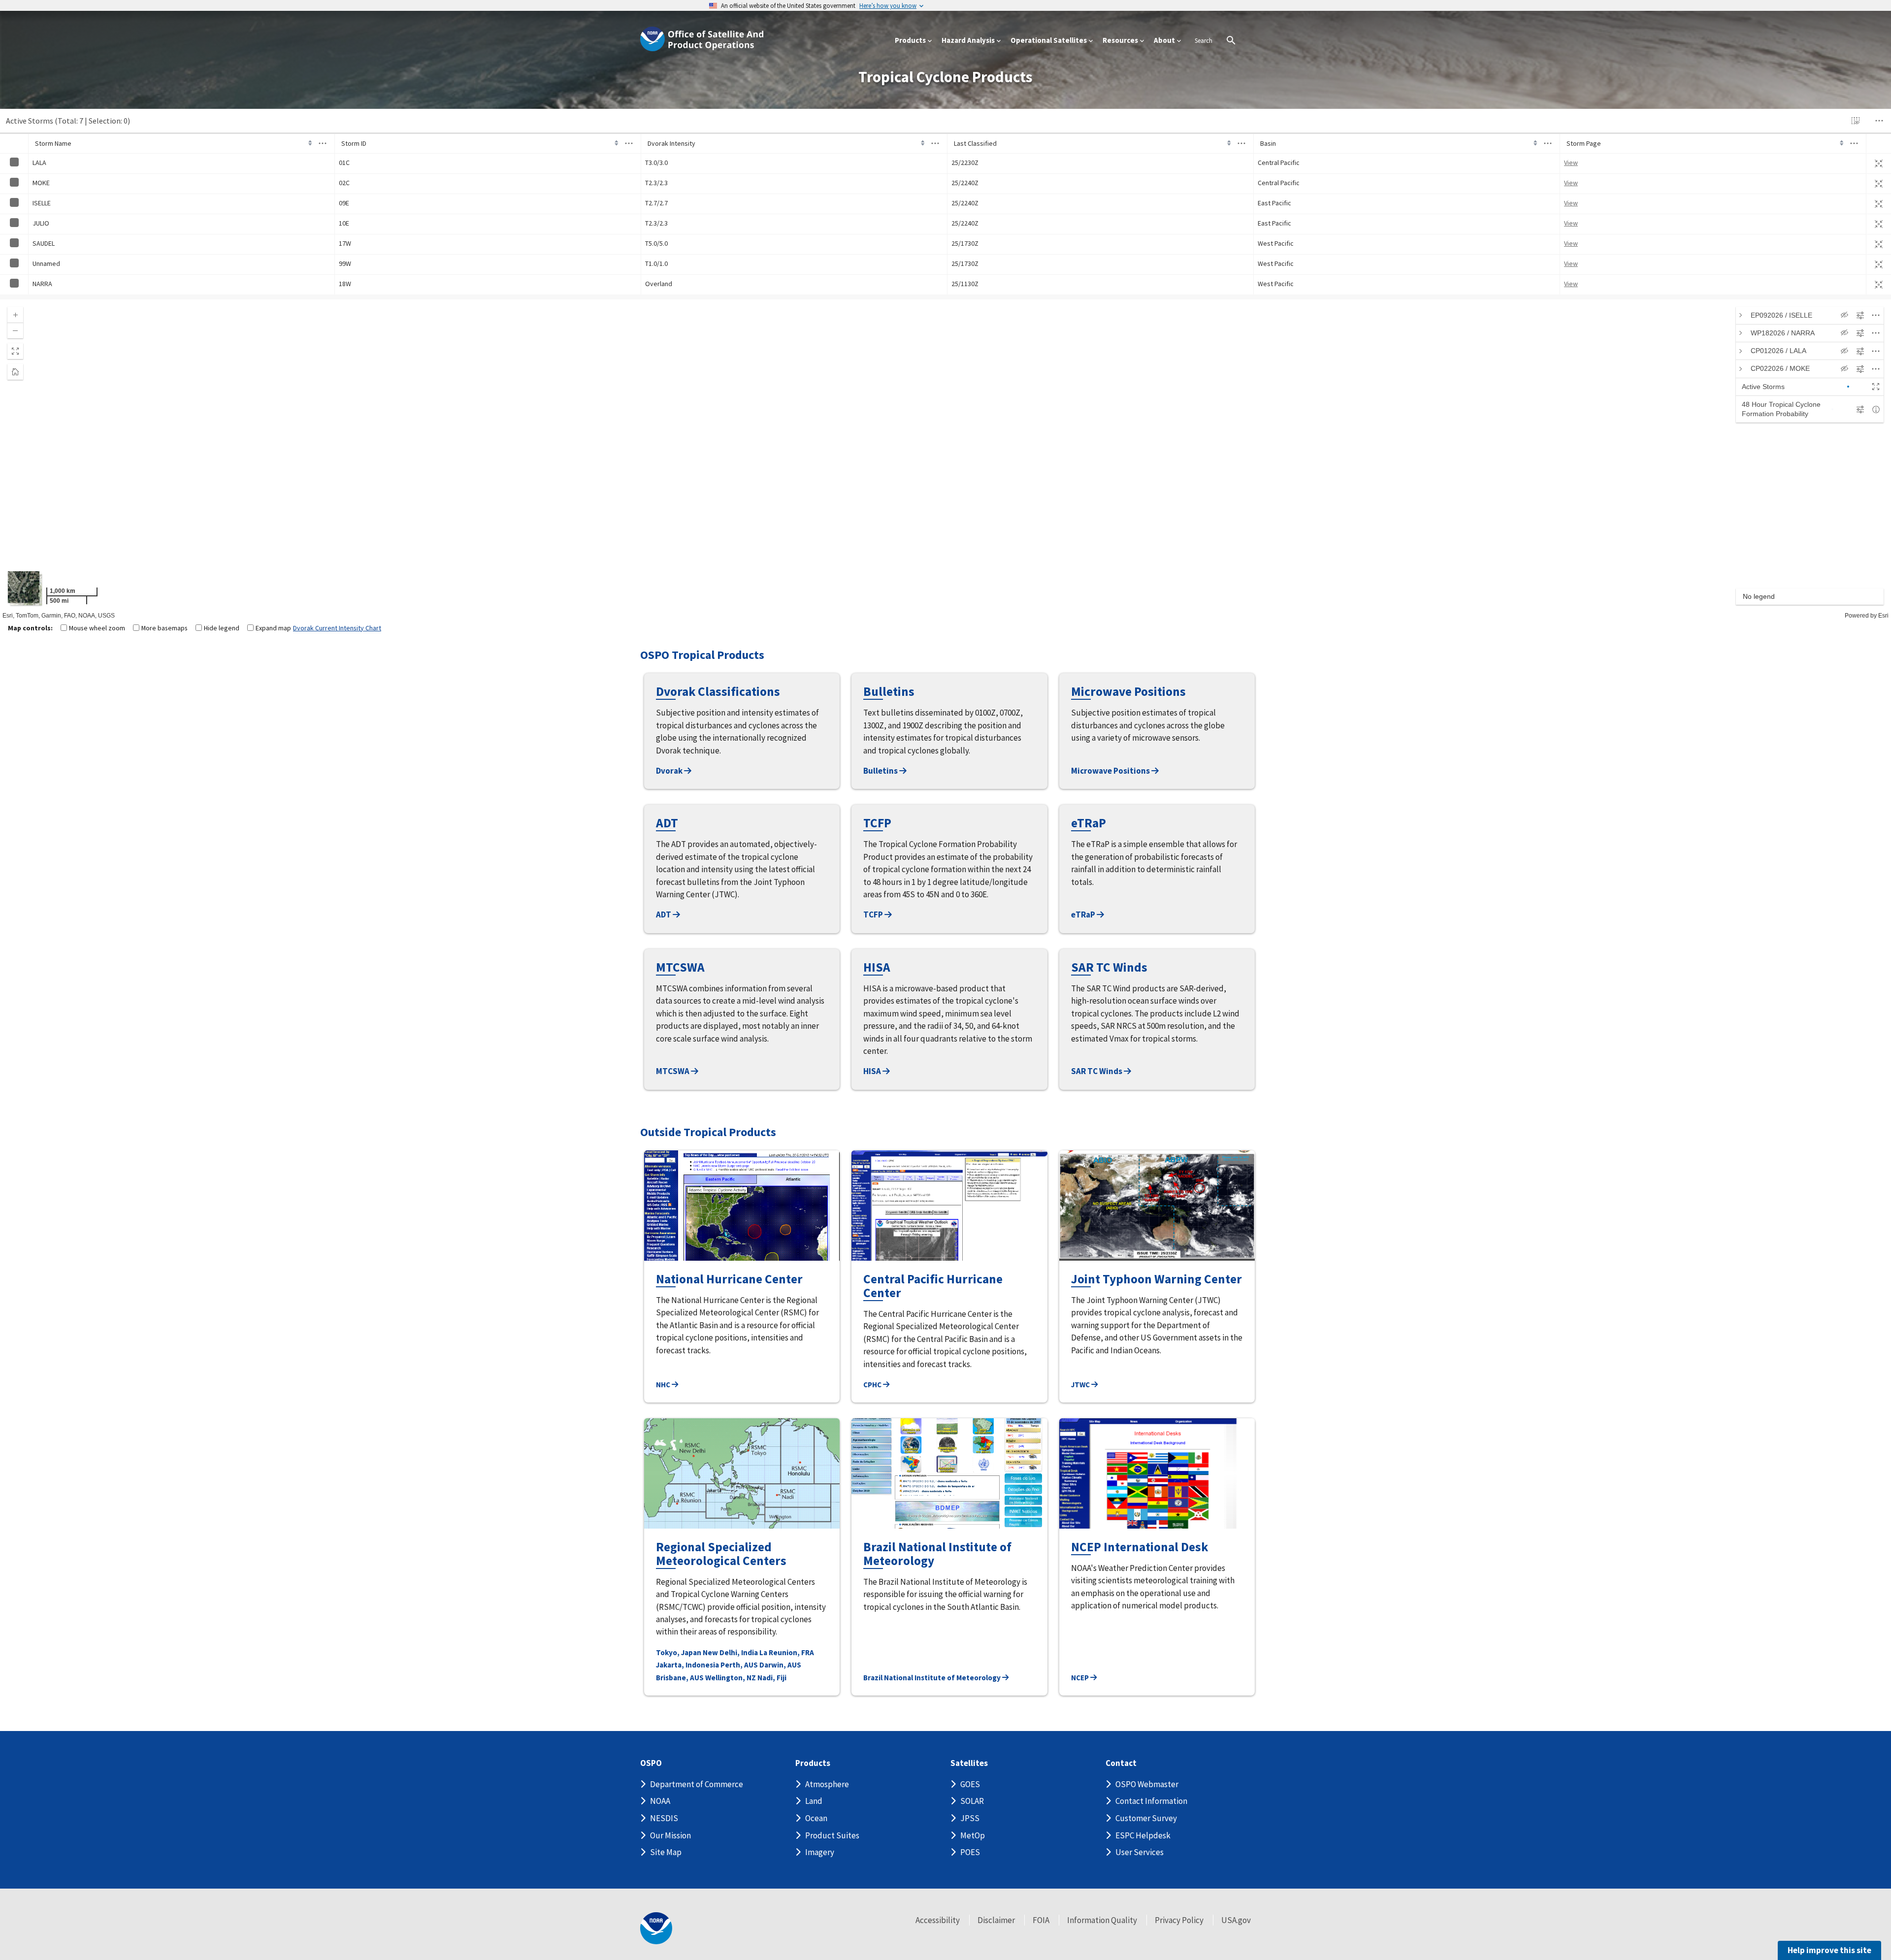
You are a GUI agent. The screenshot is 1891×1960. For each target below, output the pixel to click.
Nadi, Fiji (772, 1678)
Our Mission (670, 1835)
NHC (664, 1385)
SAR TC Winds (1097, 1071)
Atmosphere (827, 1784)
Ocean (816, 1818)
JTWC (1081, 1385)
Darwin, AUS (780, 1665)
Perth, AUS (739, 1665)
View (1571, 163)
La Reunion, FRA (787, 1652)
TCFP (874, 915)
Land (814, 1801)
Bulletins (881, 771)
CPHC (873, 1385)
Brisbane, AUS (680, 1678)
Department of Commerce (697, 1784)
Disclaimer (996, 1920)
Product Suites (832, 1835)
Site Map (666, 1852)
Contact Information (1151, 1801)
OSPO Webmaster (1147, 1784)
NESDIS (664, 1818)
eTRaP (1084, 915)
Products (813, 1763)
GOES (970, 1784)
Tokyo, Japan (679, 1652)
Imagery (820, 1852)
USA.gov (1236, 1920)
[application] (945, 459)
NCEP (1081, 1678)
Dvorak (670, 771)
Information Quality (1102, 1920)
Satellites (969, 1763)
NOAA (660, 1801)
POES (970, 1852)
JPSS (970, 1818)
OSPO (651, 1763)
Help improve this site (1829, 1950)
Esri (1883, 616)
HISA (873, 1071)
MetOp (973, 1835)
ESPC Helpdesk (1143, 1835)
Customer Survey (1146, 1818)
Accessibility (938, 1920)
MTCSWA (673, 1071)
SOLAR (972, 1801)
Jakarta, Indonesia (687, 1665)
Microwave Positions (1111, 771)
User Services (1140, 1852)
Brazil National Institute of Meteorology (933, 1678)
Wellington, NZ (731, 1678)
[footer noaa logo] (656, 1928)
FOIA (1041, 1920)
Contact (1121, 1763)
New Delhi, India (730, 1652)
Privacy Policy (1179, 1920)
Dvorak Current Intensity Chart (337, 628)
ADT (664, 915)
